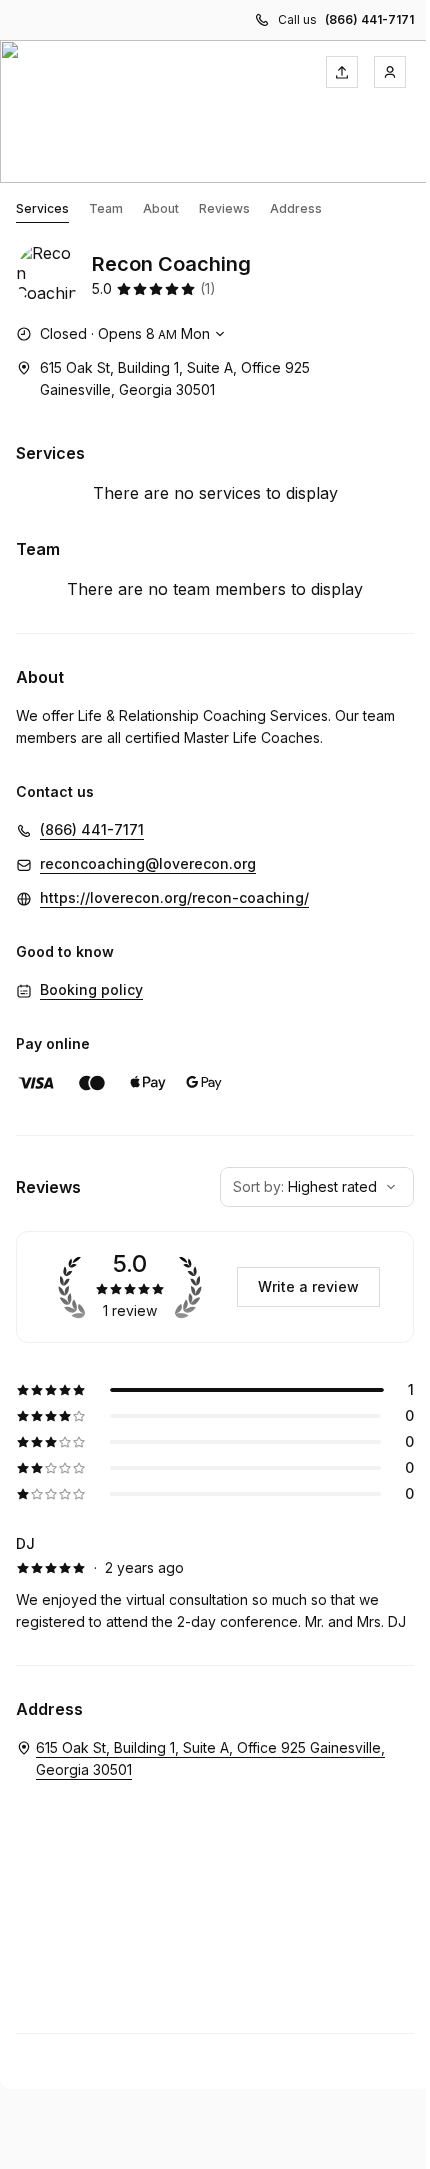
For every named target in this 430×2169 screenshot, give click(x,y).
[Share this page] (342, 72)
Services (42, 208)
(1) (208, 288)
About (161, 208)
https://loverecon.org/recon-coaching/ (174, 897)
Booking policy (91, 989)
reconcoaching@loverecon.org (148, 863)
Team (106, 208)
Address (296, 208)
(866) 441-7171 (369, 19)
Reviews (224, 208)
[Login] (390, 72)
